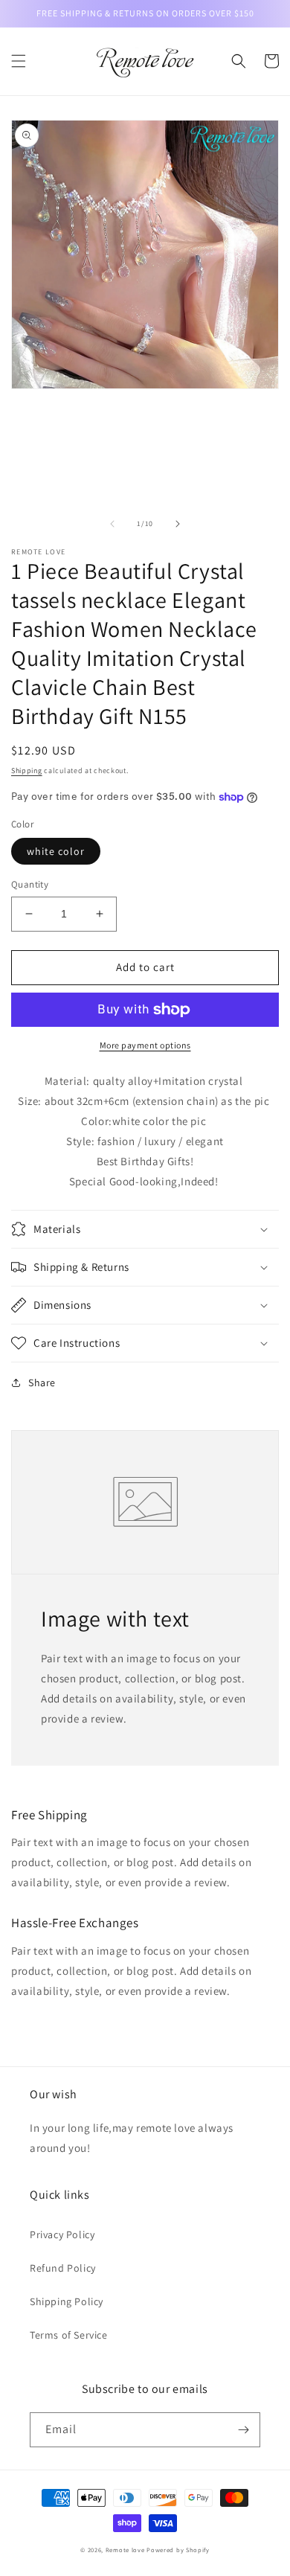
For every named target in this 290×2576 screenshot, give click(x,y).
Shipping (27, 770)
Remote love (125, 2550)
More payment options (145, 1045)
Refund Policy (63, 2268)
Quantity (30, 884)
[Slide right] (178, 524)
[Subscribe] (243, 2430)
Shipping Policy (67, 2301)
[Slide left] (112, 524)
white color (56, 851)
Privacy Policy (62, 2234)
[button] (19, 61)
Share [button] (42, 1382)
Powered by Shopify (178, 2550)
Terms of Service (69, 2335)
